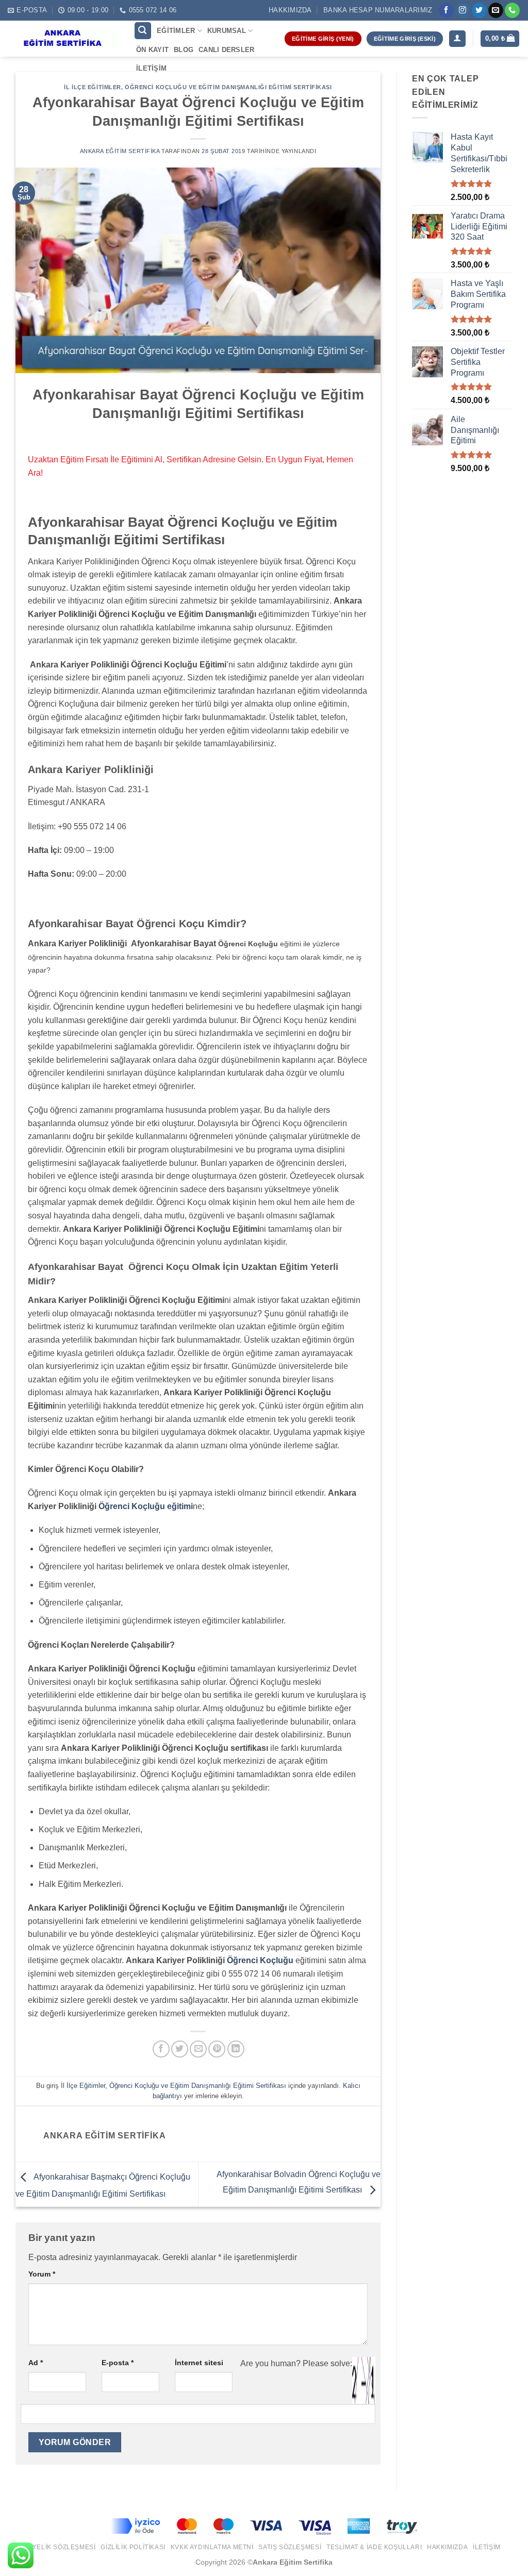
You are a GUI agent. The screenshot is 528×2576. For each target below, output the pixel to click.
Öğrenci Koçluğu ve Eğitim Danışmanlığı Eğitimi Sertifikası (228, 87)
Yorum (42, 2274)
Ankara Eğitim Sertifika (120, 151)
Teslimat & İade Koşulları (374, 2547)
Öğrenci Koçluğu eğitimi (146, 1506)
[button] (143, 31)
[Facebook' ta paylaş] (161, 2049)
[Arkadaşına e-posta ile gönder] (198, 2049)
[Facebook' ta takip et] (446, 10)
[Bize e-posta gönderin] (496, 10)
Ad (36, 2363)
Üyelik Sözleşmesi (61, 2547)
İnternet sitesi (199, 2363)
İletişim (151, 68)
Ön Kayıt (152, 50)
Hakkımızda (290, 10)
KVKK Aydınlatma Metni (212, 2547)
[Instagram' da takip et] (463, 10)
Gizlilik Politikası (133, 2547)
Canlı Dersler (226, 50)
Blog (184, 50)
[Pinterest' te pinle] (217, 2049)
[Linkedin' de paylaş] (236, 2049)
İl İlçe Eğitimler (93, 87)
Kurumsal (227, 31)
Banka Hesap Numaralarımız (378, 10)
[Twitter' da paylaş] (180, 2049)
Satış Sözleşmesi (290, 2547)
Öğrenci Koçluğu (260, 1960)
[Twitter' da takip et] (479, 10)
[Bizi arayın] (512, 10)
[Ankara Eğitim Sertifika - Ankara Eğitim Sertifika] (63, 39)
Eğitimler (176, 31)
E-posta (118, 2363)
